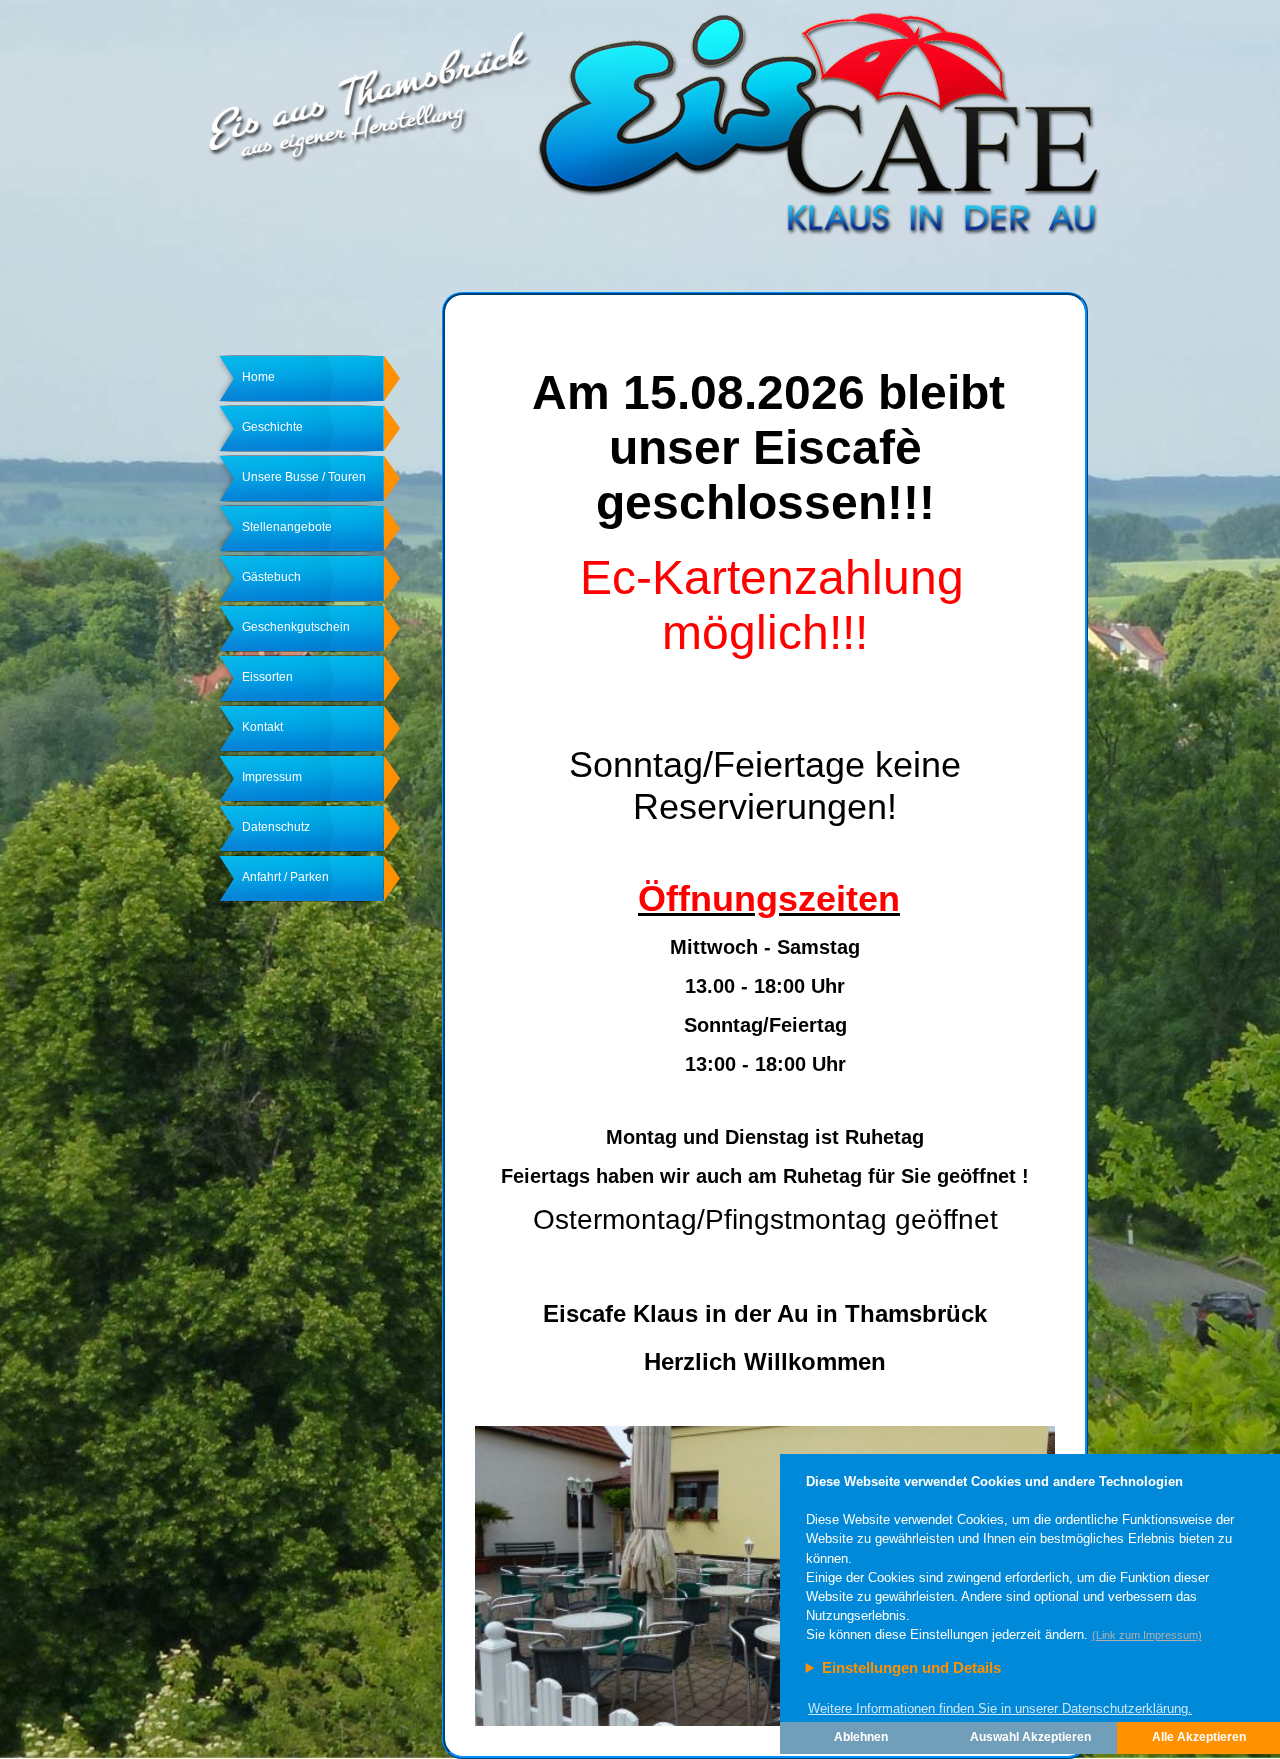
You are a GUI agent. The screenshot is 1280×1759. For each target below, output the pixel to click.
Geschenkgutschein (296, 627)
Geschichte (272, 427)
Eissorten (267, 677)
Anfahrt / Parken (285, 877)
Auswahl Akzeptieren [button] (1030, 1737)
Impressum (272, 777)
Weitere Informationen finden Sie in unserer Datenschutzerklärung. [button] (1000, 1708)
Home (258, 377)
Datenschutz (276, 827)
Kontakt (262, 727)
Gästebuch (271, 577)
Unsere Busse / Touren (304, 477)
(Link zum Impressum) (1147, 1635)
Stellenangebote (287, 527)
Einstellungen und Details (911, 1667)
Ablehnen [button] (861, 1737)
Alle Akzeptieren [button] (1199, 1737)
